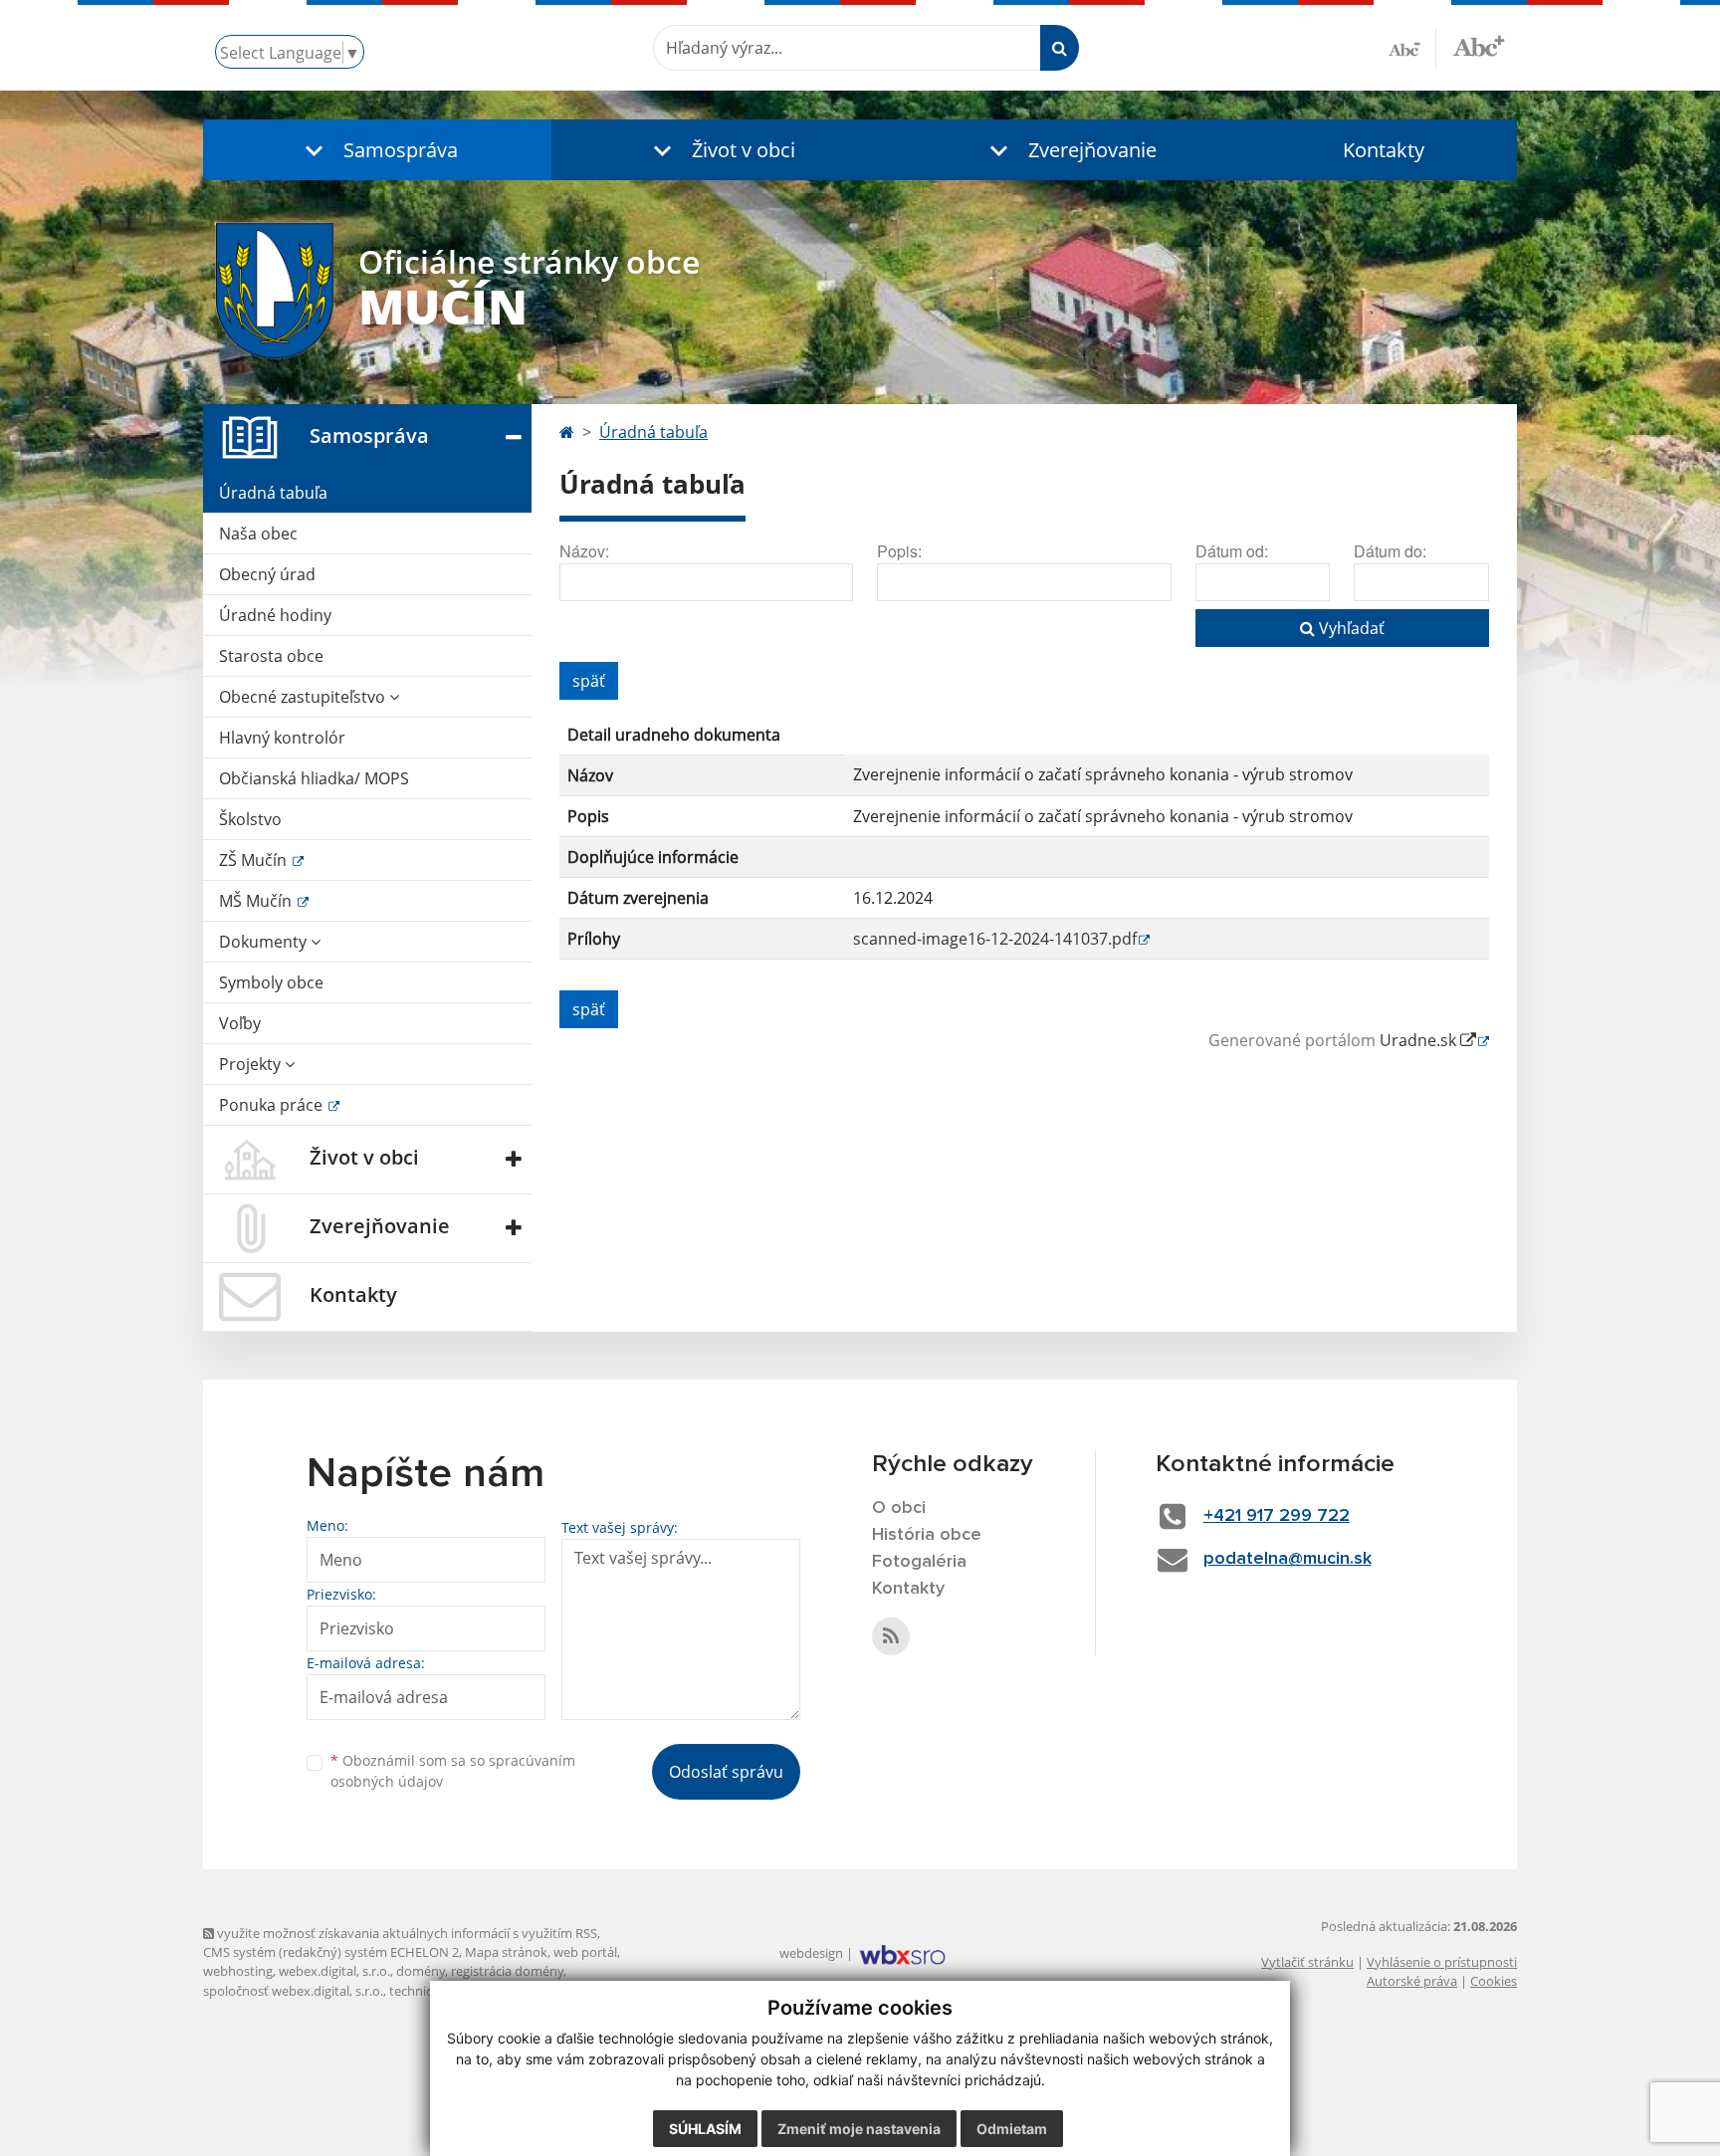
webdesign (811, 1953)
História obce (927, 1535)
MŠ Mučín (257, 901)
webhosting (238, 1971)
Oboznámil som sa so (453, 1771)
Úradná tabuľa (273, 493)
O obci (899, 1508)
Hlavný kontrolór (282, 738)
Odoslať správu (726, 1772)
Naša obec (258, 534)
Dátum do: (1390, 551)
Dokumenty (265, 942)
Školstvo (250, 819)
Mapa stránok (506, 1952)
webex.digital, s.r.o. (334, 1971)
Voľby (240, 1023)
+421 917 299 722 (1277, 1516)
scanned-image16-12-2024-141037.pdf (995, 939)
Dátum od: (1232, 551)
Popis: (899, 551)
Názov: (584, 551)
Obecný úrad (267, 574)
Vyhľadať (1350, 628)
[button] (377, 150)
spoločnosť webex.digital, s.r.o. (293, 1991)
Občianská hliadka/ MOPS (314, 778)
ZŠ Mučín (255, 860)
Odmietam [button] (1012, 2129)
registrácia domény (507, 1971)
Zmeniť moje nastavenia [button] (859, 2129)
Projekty (252, 1064)
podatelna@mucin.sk (1288, 1559)
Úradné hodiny (275, 615)
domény (421, 1971)
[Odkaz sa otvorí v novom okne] (891, 1636)
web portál (585, 1952)
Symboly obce (271, 982)
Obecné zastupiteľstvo (304, 697)
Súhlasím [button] (705, 2129)
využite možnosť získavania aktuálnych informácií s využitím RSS (406, 1933)
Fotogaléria (919, 1562)
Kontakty (1384, 150)
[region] (1024, 845)
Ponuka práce (273, 1105)
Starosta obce (271, 656)
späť (589, 681)
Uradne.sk (1420, 1040)
